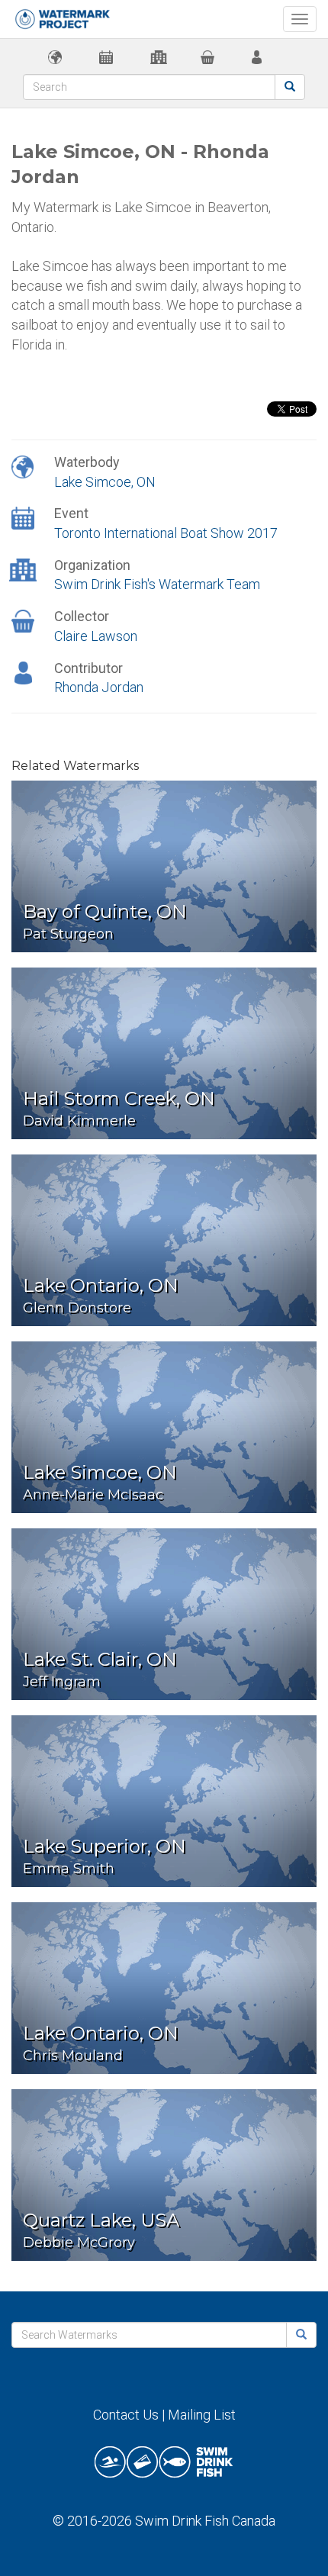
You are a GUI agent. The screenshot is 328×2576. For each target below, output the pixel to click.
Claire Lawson (96, 636)
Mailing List (202, 2415)
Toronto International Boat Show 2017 (166, 533)
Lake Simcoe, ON (105, 482)
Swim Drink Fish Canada (205, 2521)
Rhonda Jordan (99, 687)
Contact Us (126, 2415)
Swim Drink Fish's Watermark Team (157, 584)
